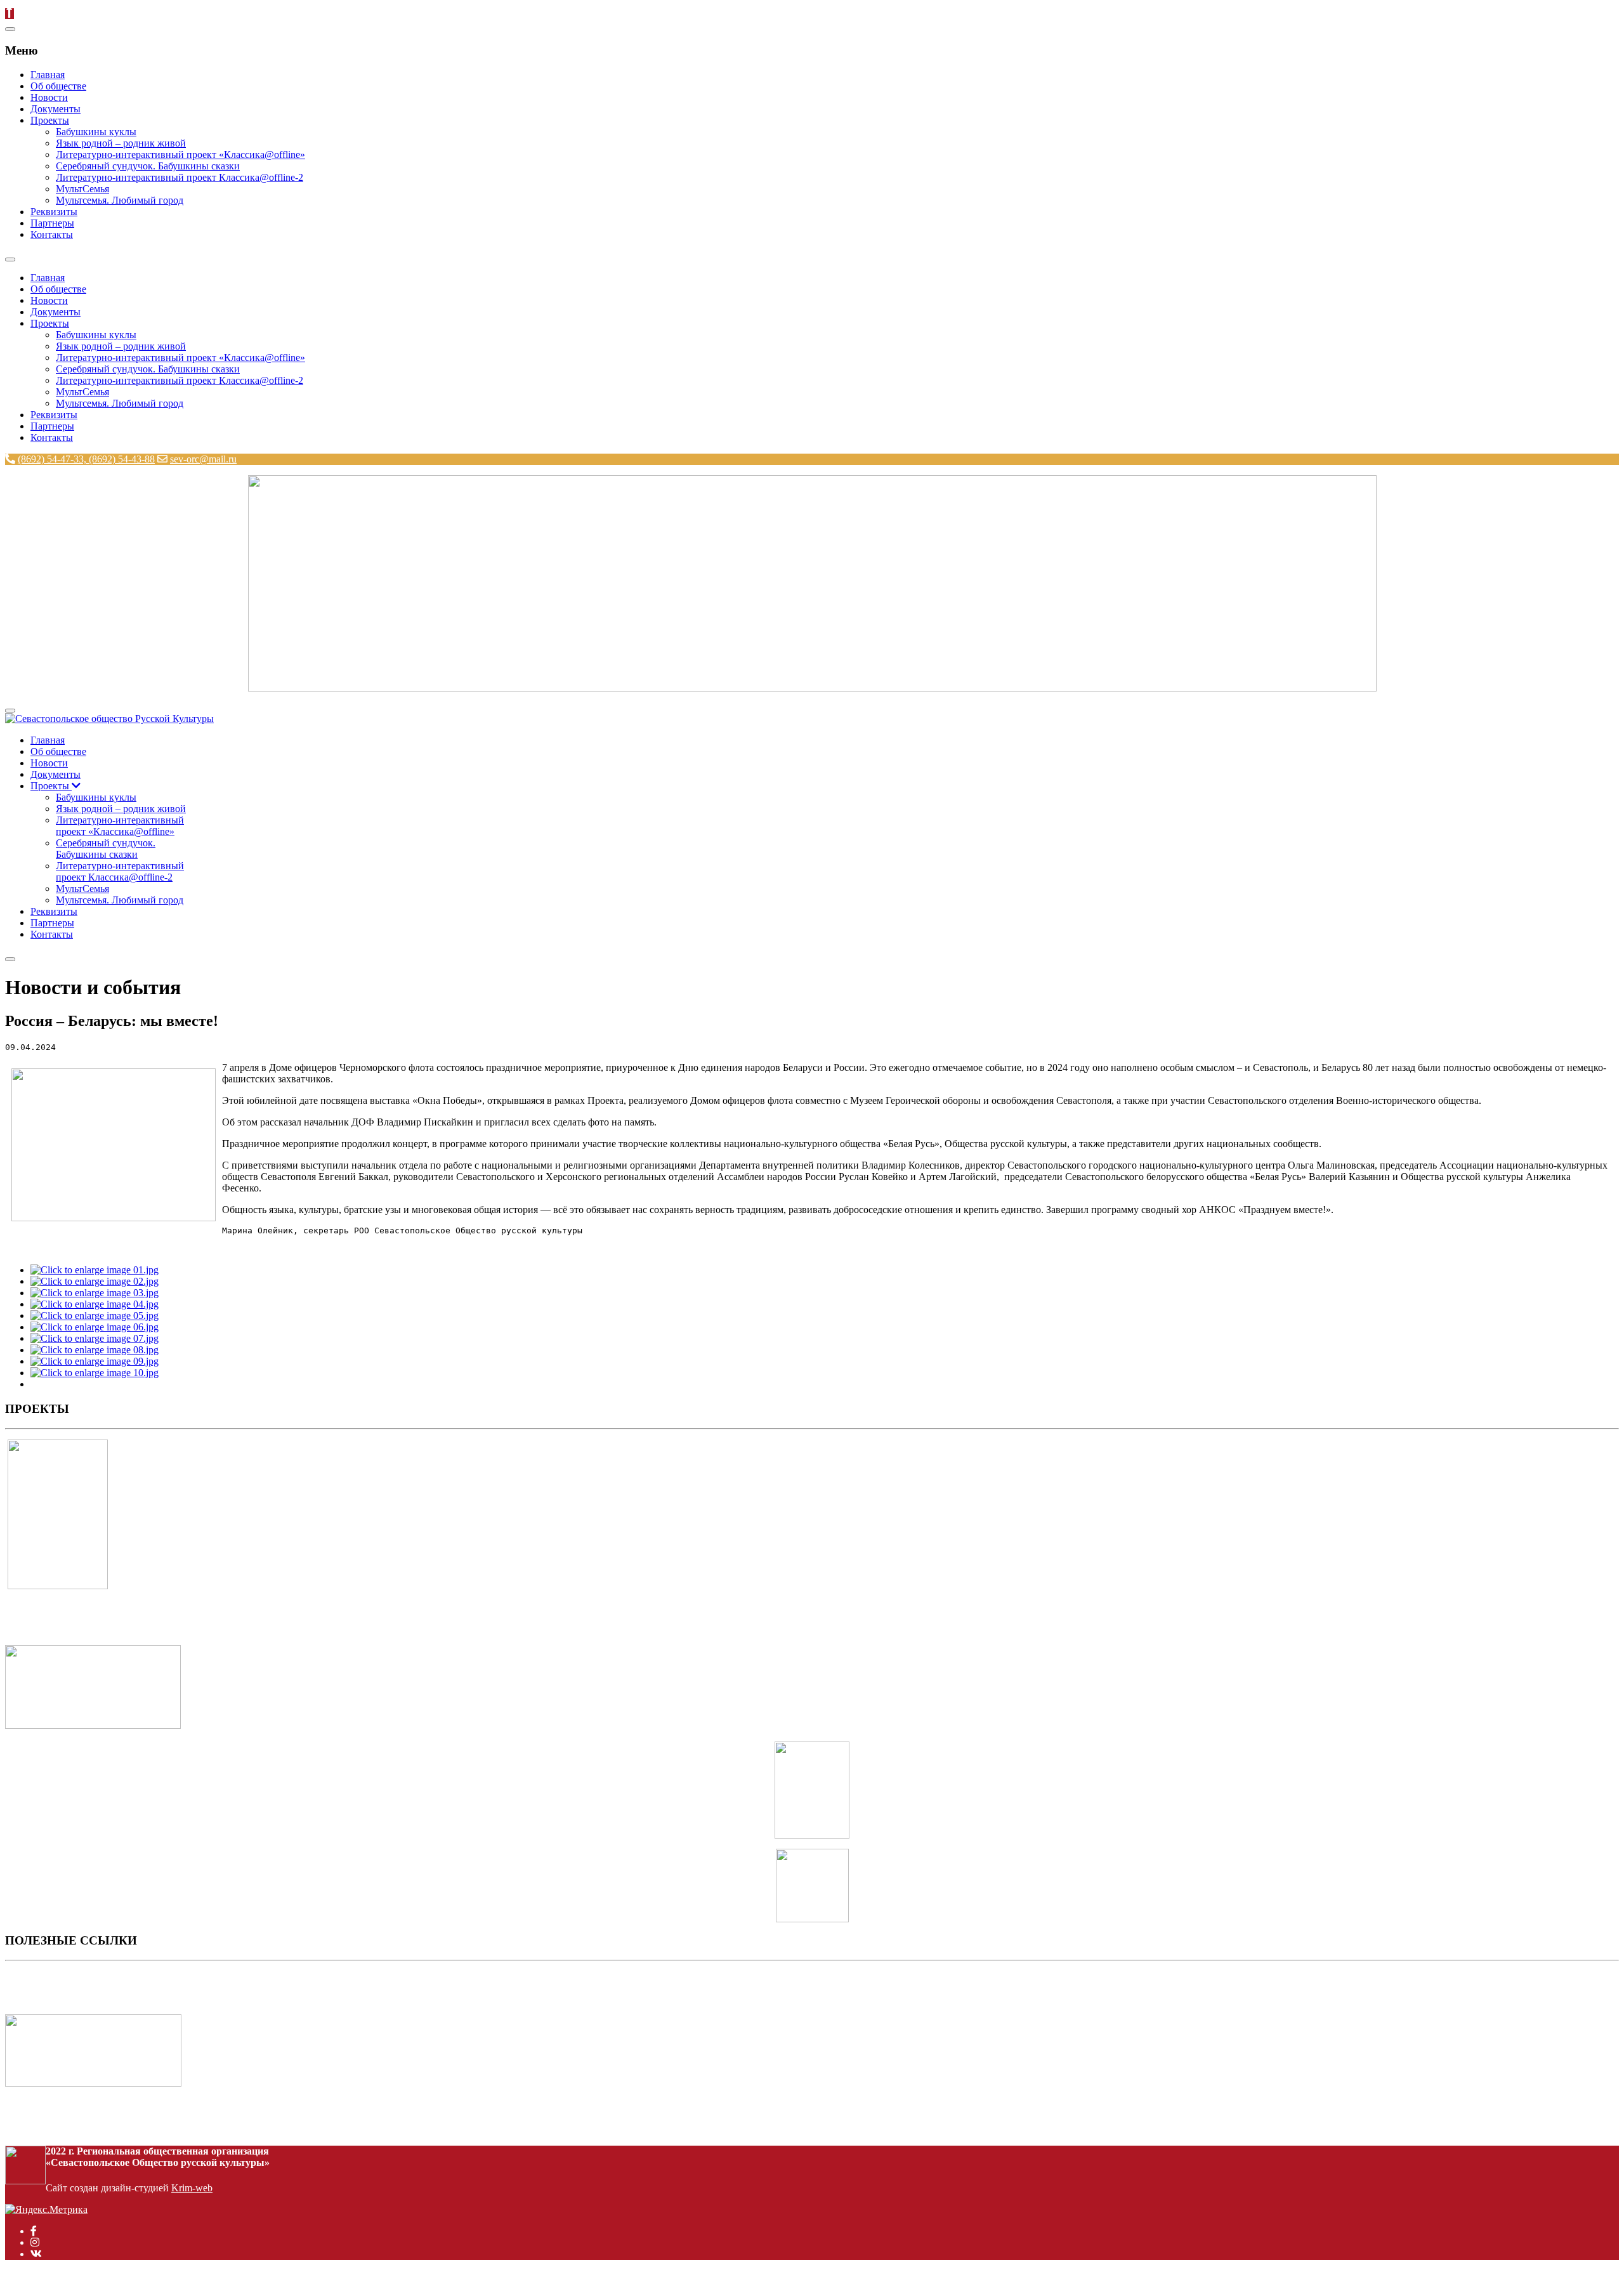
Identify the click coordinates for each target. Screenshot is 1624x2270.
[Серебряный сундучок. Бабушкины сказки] (93, 1725)
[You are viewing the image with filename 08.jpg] (95, 1350)
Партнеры (52, 223)
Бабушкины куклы (96, 132)
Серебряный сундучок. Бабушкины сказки (148, 166)
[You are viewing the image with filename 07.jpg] (95, 1338)
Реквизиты (54, 212)
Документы (56, 109)
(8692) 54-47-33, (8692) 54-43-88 (86, 459)
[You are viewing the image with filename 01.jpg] (95, 1270)
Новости (49, 97)
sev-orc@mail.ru (203, 459)
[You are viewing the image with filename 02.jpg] (95, 1281)
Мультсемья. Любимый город (120, 200)
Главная (48, 75)
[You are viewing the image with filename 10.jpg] (95, 1373)
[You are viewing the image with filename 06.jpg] (95, 1327)
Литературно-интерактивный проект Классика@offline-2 (180, 177)
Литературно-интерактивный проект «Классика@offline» (180, 154)
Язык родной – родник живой (121, 143)
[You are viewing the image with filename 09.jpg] (95, 1361)
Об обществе (58, 86)
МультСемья (82, 189)
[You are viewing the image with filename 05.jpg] (95, 1315)
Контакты (52, 234)
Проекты (50, 120)
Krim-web (192, 2188)
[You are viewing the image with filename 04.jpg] (95, 1304)
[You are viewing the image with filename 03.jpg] (95, 1293)
